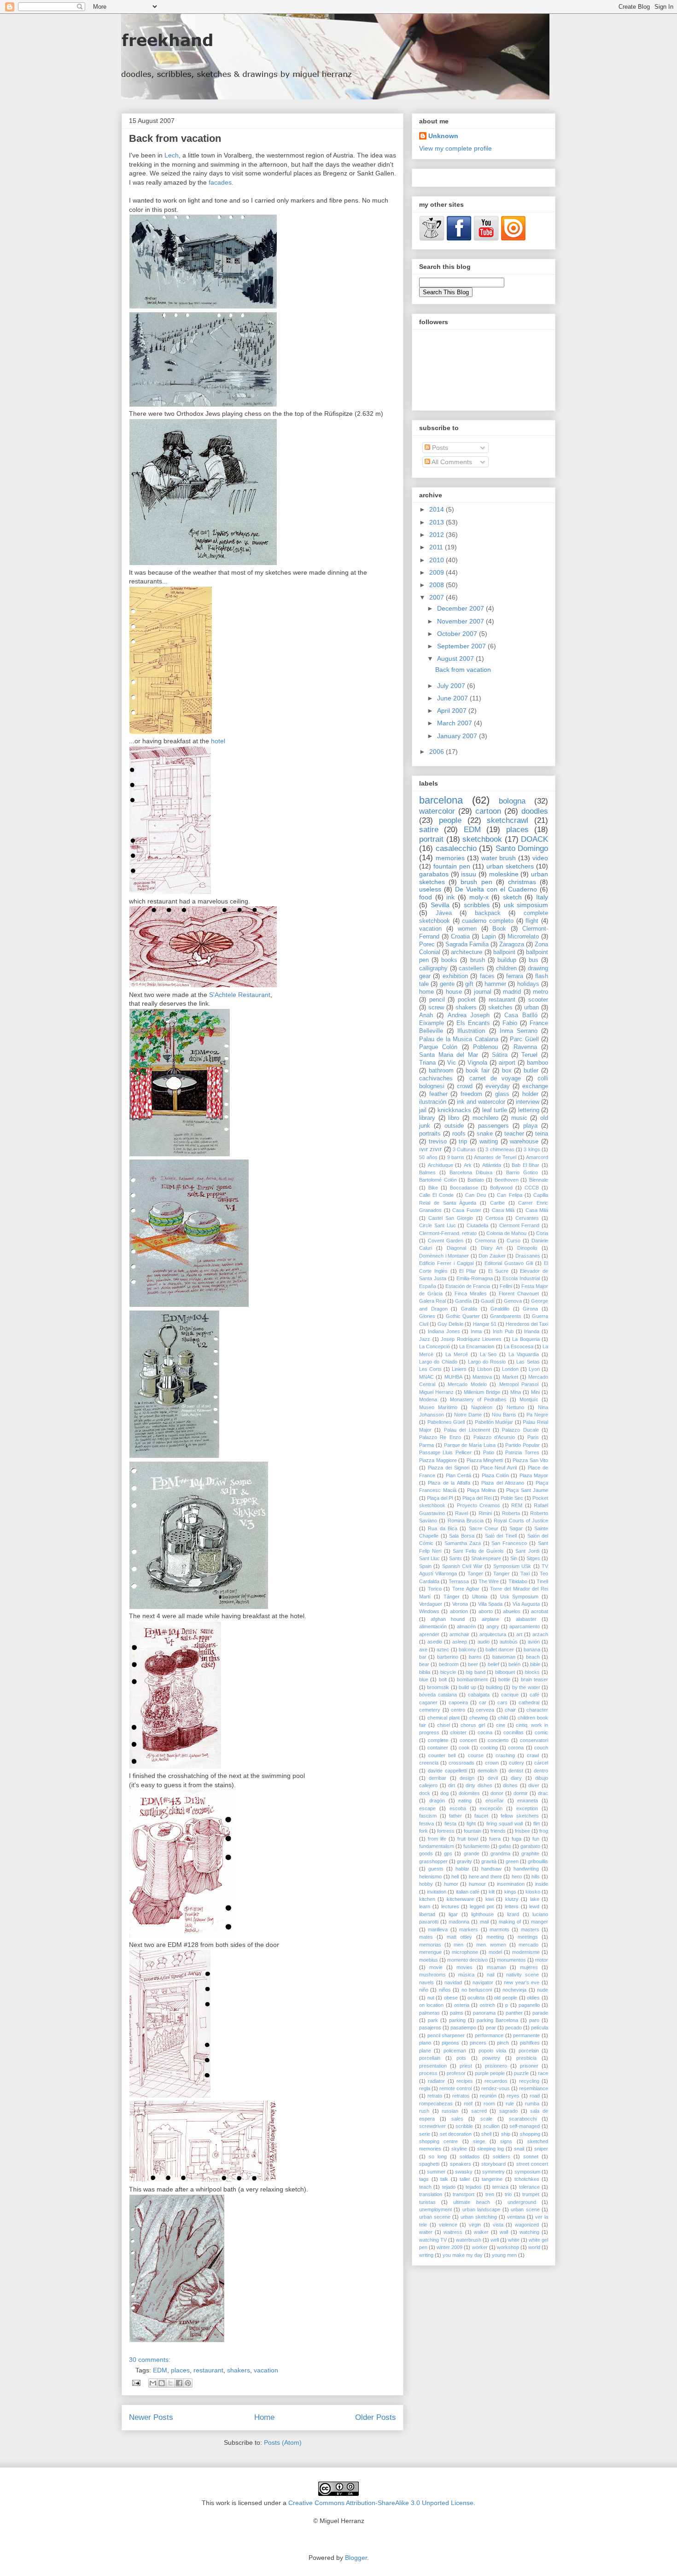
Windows (429, 1611)
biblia (425, 1672)
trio (508, 2194)
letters (512, 1906)
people (450, 820)
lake (535, 1899)
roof (468, 2104)
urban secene (435, 2217)
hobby (426, 1884)
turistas (427, 2202)
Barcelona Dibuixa (471, 1172)
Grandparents (506, 1316)
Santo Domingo (522, 848)
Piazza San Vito (530, 1460)
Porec (427, 944)
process (428, 2073)
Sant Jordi (527, 1551)
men (458, 1945)
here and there (485, 1877)
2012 (438, 535)
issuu (469, 874)
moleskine (504, 874)
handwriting (526, 1869)
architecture (467, 952)
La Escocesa (519, 1346)
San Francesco (509, 1543)
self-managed (525, 2126)
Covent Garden (446, 1241)
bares (475, 1657)
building (494, 1687)
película (540, 2028)
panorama (484, 2013)
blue (424, 1679)
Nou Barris (504, 1415)
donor (497, 1793)
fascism (428, 1816)
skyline (459, 2149)
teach (425, 2187)
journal (483, 992)
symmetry (493, 2172)
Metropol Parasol (519, 1384)
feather (438, 1094)
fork (423, 1831)
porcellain (430, 2058)
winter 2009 (449, 2247)
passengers (493, 1126)
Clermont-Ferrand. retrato (448, 1233)
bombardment (472, 1679)
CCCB (532, 1188)
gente (447, 984)
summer (436, 2172)
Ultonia (480, 1597)
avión (534, 1642)
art (519, 1634)
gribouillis (538, 1861)
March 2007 (455, 723)
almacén (466, 1626)
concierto (498, 1740)
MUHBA (453, 1377)
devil (493, 1778)
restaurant (208, 2370)
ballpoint (504, 952)
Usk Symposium (519, 1597)
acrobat (540, 1611)
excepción (491, 1808)
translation (431, 2194)
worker (480, 2247)
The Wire (489, 1581)
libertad (427, 1914)
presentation (433, 2066)
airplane (490, 1619)
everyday (498, 1086)
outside (454, 1126)
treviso (438, 1142)
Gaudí (488, 1301)
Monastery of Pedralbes (479, 1399)
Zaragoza (512, 944)
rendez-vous (496, 2088)
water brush (499, 858)
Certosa (494, 1218)
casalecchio (456, 848)
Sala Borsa (462, 1536)
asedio (435, 1642)
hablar (462, 1869)
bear (424, 1664)
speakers (461, 2164)
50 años (428, 1157)
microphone (465, 1952)
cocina (485, 1732)
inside (542, 1884)
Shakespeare (486, 1558)
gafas (505, 1846)
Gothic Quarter (463, 1316)
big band (476, 1672)
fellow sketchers (520, 1816)
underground (522, 2202)
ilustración (433, 1102)
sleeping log (490, 2149)
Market (510, 1377)
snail (519, 2149)
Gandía (463, 1301)
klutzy (512, 1899)
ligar (453, 1914)
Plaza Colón (495, 1475)
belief (493, 1664)
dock (425, 1793)
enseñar (495, 1801)
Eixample (432, 1023)
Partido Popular (522, 1445)
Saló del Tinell (501, 1536)
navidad (453, 1982)
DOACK (534, 839)
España (428, 1286)
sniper (541, 2149)
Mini (535, 1392)
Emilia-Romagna (475, 1278)
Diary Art (492, 1248)
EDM (160, 2370)
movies (464, 1967)
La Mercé (457, 1354)
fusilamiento (476, 1846)
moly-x (479, 897)
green (512, 1861)
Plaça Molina (481, 1490)
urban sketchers (510, 866)
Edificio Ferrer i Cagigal (446, 1263)
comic (541, 1732)
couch (541, 1748)
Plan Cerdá (458, 1475)
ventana (516, 2217)
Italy (542, 897)
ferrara (515, 976)
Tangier (502, 1574)
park (433, 2020)
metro (540, 992)
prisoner (529, 2066)
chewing (479, 1718)
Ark (468, 1165)
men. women (491, 1945)
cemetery (430, 1710)
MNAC (426, 1377)
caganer (428, 1702)
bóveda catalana (438, 1695)
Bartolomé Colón (438, 1180)
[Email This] (153, 2383)
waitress (453, 2232)
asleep (460, 1642)
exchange (535, 1086)
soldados (470, 2156)
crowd (465, 1086)
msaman (496, 1967)
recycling (529, 2081)
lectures (450, 1906)
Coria (542, 1233)
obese (451, 1998)
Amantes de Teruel (495, 1157)
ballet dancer (500, 1649)
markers (469, 1929)
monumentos (511, 1960)
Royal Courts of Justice (521, 1521)
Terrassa (459, 1581)
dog (444, 1793)
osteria (462, 2005)
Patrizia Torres (522, 1452)
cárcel (541, 1763)
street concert (532, 2164)
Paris (533, 1437)
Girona (530, 1309)
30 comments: (150, 2360)
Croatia (460, 937)
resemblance (534, 2088)
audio (484, 1642)
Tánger (452, 1597)
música (466, 1975)
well (495, 2240)
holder (530, 1094)
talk (444, 2179)
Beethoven (507, 1180)
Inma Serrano (519, 1031)
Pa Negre (537, 1415)
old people (506, 1998)
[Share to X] (170, 2383)
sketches (500, 1008)
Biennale (539, 1180)
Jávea (444, 913)
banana (532, 1649)
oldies (533, 1998)
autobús (509, 1642)
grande (472, 1853)
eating (465, 1801)
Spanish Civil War (462, 1566)
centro (458, 1710)
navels (426, 1982)
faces (487, 976)
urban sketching (479, 2217)
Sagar (516, 1528)
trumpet (531, 2194)
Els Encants (473, 1023)
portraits (430, 1134)
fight (471, 1824)
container (438, 1748)
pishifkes (530, 2043)
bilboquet (505, 1672)
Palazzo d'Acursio (494, 1437)
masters (530, 1929)
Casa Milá (537, 1210)
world (534, 2247)
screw (436, 1008)
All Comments (451, 462)
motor (542, 1960)
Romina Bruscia (466, 1521)
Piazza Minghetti (485, 1460)
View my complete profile (455, 148)
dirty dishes (479, 1785)
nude (543, 1990)
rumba (532, 2104)
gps (448, 1853)
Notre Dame (468, 1415)
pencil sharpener (446, 2035)
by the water (526, 1687)
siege (479, 2141)
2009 (438, 572)
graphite (530, 1853)
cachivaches (436, 1078)
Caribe (497, 1203)
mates (426, 1937)
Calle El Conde (436, 1195)
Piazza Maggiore (438, 1460)
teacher (514, 1134)
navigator (483, 1982)
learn (425, 1906)
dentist (516, 1771)
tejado (449, 2187)
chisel (444, 1725)
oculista (476, 1998)
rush (424, 2111)
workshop (508, 2247)
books (449, 960)
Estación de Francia (468, 1286)
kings (510, 1892)
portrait (431, 839)
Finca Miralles (471, 1294)
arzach (540, 1634)
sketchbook (482, 839)
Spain (425, 1566)
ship (506, 2134)
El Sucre (498, 1271)
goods (426, 1853)
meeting (495, 1937)
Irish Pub (503, 1331)
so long (438, 2156)
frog (544, 1831)
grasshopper (433, 1861)
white (514, 2240)
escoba (458, 1808)
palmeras (429, 2013)
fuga (517, 1839)
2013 (438, 522)
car (483, 1702)
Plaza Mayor (534, 1475)
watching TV (433, 2240)
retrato (435, 2096)
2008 (438, 585)
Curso (514, 1241)
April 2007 (453, 711)
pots (461, 2058)
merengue (430, 1952)
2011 (437, 547)
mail (484, 1922)
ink (450, 897)
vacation (266, 2370)
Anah (426, 1015)
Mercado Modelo (467, 1384)
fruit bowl (468, 1839)
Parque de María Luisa (470, 1445)
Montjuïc (529, 1399)
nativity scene (522, 1975)
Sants (455, 1558)
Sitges (533, 1558)
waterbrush (469, 2240)
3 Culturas (464, 1149)
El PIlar (468, 1271)
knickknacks (454, 1110)
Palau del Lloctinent (467, 1430)
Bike (433, 1188)
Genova (513, 1301)
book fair (478, 1071)
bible (535, 1664)
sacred (479, 2111)
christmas (522, 882)
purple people (490, 2073)
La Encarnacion (477, 1346)
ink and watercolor (481, 1102)
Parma (426, 1445)
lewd (534, 1906)
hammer (495, 984)
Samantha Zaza (463, 1543)
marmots (499, 1929)
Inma (476, 1331)
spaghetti (429, 2164)
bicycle (448, 1672)
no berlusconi (477, 1990)
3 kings (532, 1149)
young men (504, 2255)
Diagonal (456, 1248)
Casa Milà (503, 1210)
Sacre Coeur (484, 1528)
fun (536, 1839)
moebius (429, 1960)
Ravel (461, 1513)
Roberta (511, 1513)
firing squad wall (505, 1824)
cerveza (485, 1710)
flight (532, 921)
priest (466, 2066)
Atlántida (492, 1165)
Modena (428, 1399)
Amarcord (537, 1157)
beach (533, 1657)
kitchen (427, 1899)
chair (510, 1710)
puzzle (521, 2073)
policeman (455, 2051)
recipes (465, 2081)
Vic (452, 1063)
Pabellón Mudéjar (494, 1422)
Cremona (485, 1241)
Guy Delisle (450, 1324)
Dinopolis (527, 1248)
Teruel (529, 1055)
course (476, 1755)
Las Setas (528, 1362)
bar (423, 1657)
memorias (430, 1945)
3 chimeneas (500, 1149)
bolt (443, 1679)
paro (534, 2020)
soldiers (502, 2156)
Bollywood (501, 1188)
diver (534, 1785)
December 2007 (461, 608)
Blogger (356, 2558)
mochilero (485, 1118)
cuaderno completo (488, 921)
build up (467, 1687)
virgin (475, 2225)
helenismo (430, 1877)
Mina (516, 1392)
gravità (489, 1861)
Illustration (471, 1031)
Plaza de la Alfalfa (449, 1483)
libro (454, 1118)
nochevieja (514, 1990)
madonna (459, 1922)
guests (436, 1869)
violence (448, 2225)
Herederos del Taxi (527, 1324)
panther (514, 2013)
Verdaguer (431, 1604)
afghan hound (448, 1619)
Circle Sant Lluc (438, 1225)
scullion (491, 2126)
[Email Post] (136, 2382)
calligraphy (433, 968)
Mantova (482, 1377)
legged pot (482, 1906)
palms (457, 2013)
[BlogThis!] (162, 2383)
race (543, 2073)
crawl (533, 1755)
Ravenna (525, 1047)
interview (528, 1102)
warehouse (524, 1142)
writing (426, 2255)
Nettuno (515, 1407)
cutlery (517, 1763)
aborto (486, 1611)
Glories (427, 1316)
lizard (513, 1914)
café (534, 1695)
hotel (218, 741)
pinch (503, 2043)
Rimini (485, 1513)
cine (501, 1725)
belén (514, 1664)
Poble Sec (512, 1498)
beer (473, 1664)
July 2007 (452, 686)
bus (534, 960)
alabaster (526, 1619)
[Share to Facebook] (179, 2383)
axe (423, 1649)
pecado (514, 2028)
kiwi (490, 1899)
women (467, 929)
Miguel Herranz (436, 1392)
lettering (529, 1110)
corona (516, 1748)
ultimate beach (471, 2202)
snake (485, 1134)
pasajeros (430, 2028)
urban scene (525, 2209)
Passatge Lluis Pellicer (445, 1452)
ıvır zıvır (430, 1149)
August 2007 (456, 659)
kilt (492, 1892)
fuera (495, 1839)
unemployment (435, 2209)
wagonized (527, 2225)
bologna (512, 801)
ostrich (487, 2005)
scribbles (477, 905)
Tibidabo (518, 1581)
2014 (438, 509)
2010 (438, 560)
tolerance (529, 2187)
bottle (504, 1679)
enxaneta (528, 1801)
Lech (172, 155)
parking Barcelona (497, 2020)
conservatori (534, 1740)
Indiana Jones (444, 1331)
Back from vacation (175, 138)
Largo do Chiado (438, 1362)
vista (498, 2225)
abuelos (512, 1611)
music (519, 1118)
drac (543, 1793)
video (540, 858)
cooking (489, 1748)
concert (468, 1740)
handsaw (491, 1869)
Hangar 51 (485, 1324)
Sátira (500, 1055)
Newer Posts (151, 2417)
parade (540, 2013)
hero (517, 1877)
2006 (438, 752)
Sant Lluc (429, 1558)
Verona (460, 1604)
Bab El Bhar (525, 1165)
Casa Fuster (467, 1210)
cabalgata (479, 1695)
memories (450, 858)
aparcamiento (525, 1626)
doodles (535, 811)
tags (424, 2179)
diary (516, 1778)
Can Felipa (509, 1195)
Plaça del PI (440, 1498)
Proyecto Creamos (479, 1505)
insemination (511, 1884)
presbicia (526, 2058)
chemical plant (444, 1718)
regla (425, 2088)
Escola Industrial (521, 1278)
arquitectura (493, 1634)
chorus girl (473, 1725)
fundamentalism (437, 1846)
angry (493, 1626)
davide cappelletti (447, 1771)
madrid (512, 992)
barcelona (441, 800)
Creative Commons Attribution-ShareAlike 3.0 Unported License (381, 2503)
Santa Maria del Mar (449, 1055)
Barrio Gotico (522, 1172)
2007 (438, 597)
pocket (467, 1000)
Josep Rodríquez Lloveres (471, 1339)
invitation (437, 1892)
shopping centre (438, 2141)
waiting (489, 1142)
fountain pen (452, 866)
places (180, 2370)
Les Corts (430, 1369)
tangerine (492, 2179)
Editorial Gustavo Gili (509, 1263)
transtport (464, 2194)
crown (492, 1763)
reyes (513, 2096)
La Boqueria (526, 1339)
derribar (438, 1778)
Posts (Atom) (283, 2442)
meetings (528, 1937)
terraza (500, 2187)
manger (540, 1922)
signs (506, 2141)
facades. (221, 182)
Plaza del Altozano (503, 1483)
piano (425, 2043)
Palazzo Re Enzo (440, 1437)
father (455, 1816)
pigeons (450, 2043)
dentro (541, 1771)
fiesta (450, 1824)
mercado (528, 1945)
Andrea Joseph (469, 1015)
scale (486, 2119)
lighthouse (482, 1914)
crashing (505, 1755)
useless (430, 889)
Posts (439, 448)
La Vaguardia (524, 1354)
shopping (530, 2134)
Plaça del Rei (477, 1498)
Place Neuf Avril (499, 1468)
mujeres (529, 1967)
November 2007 (461, 621)
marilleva (438, 1929)
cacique (510, 1695)
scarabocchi (523, 2119)
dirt (452, 1785)
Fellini (506, 1286)
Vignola (477, 1063)
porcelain (529, 2051)
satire (429, 830)
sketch (512, 897)
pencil (437, 1000)
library (427, 1118)
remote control (455, 2088)
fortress (446, 1831)
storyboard (493, 2164)
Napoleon (482, 1407)
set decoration (456, 2134)
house (454, 992)
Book (499, 929)
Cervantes (527, 1218)
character (537, 1710)
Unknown (443, 136)
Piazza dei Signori (449, 1468)
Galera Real (432, 1301)
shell (486, 2134)
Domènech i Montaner (444, 1256)
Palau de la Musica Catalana (459, 1039)
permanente (526, 2035)
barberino (448, 1657)
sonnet (531, 2156)
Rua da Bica (443, 1528)
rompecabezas (436, 2104)
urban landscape (481, 2209)
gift (469, 984)
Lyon (534, 1369)
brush (478, 960)
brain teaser (534, 1679)
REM (517, 1505)
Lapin (489, 937)
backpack (488, 913)
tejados (474, 2187)
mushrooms (432, 1975)
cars (502, 1702)
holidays (528, 984)
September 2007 (462, 646)
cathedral (529, 1702)
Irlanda (532, 1331)
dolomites (469, 1793)
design (467, 1778)
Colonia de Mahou (507, 1233)
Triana (427, 1063)
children (506, 968)
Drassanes (528, 1256)
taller (465, 2179)
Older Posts (376, 2417)
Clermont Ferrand (519, 1225)
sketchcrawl (508, 820)
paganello (529, 2005)
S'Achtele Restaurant (240, 995)
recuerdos (496, 2081)
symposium (527, 2172)
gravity (464, 1861)
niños (445, 1990)
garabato (530, 1846)
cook (464, 1748)
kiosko (533, 1892)
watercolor (437, 811)
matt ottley (459, 1937)
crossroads (461, 1763)
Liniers (459, 1369)
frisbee (522, 1831)
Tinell (542, 1581)
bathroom (441, 1071)
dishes (510, 1785)
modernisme (526, 1952)
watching (529, 2232)
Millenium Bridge (482, 1392)
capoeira (458, 1702)
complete (438, 1740)
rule (510, 2104)
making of (510, 1922)
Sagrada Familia (467, 944)
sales (457, 2119)
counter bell (442, 1755)
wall (504, 2232)
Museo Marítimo (438, 1407)
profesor (456, 2073)
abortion (459, 1611)
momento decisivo (467, 1960)
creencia (429, 1763)
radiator (436, 2081)
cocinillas (514, 1732)
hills (536, 1877)
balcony (467, 1649)
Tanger (475, 1574)
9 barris (456, 1157)
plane (425, 2051)
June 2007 (453, 698)
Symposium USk (512, 1566)
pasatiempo (463, 2028)
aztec (443, 1649)
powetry (491, 2058)
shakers (239, 2370)
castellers (472, 968)
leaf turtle (495, 1110)
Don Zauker (492, 1256)
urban (531, 1008)
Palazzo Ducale (520, 1430)
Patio (489, 1452)
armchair (459, 1634)
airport (507, 1063)
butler (531, 1071)
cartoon (488, 811)
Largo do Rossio (487, 1362)
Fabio (510, 1023)
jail (423, 1110)
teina (542, 1134)
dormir (521, 1793)
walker (481, 2232)
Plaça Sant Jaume (527, 1490)
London (510, 1369)
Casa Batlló (521, 1015)
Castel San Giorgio (451, 1218)
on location (431, 2005)
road (535, 2096)
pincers (478, 2043)
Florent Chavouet (519, 1294)
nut (431, 1998)
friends (498, 1831)
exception (527, 1808)
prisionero (496, 2066)
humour (477, 1884)
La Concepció (435, 1346)
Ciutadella (477, 1225)
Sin (514, 1558)
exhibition (455, 976)
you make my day (463, 2255)
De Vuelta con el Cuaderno (496, 889)
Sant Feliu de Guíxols (478, 1551)
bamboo (537, 1063)
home (426, 992)
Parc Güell (524, 1039)
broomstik (438, 1687)
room (489, 2104)
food (426, 897)
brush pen (476, 882)
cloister (458, 1732)
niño (424, 1990)
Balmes (427, 1172)
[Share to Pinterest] (188, 2383)
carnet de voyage (495, 1078)
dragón (437, 1801)
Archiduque (441, 1165)
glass (502, 1094)
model (495, 1952)
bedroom (449, 1664)
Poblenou (485, 1047)
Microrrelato (523, 937)
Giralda (469, 1309)
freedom (471, 1094)
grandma (500, 1853)
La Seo (488, 1354)
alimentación (433, 1626)
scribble (464, 2126)
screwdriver (432, 2126)
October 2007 (458, 634)
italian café (468, 1892)
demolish (487, 1771)
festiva (426, 1824)
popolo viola (492, 2051)
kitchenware (460, 1899)
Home (264, 2417)
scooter (538, 1000)
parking (457, 2020)
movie (436, 1967)
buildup (507, 960)
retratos (461, 2096)
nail (490, 1975)
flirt (537, 1824)
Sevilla (440, 905)
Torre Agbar (466, 1589)
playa (530, 1126)
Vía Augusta (526, 1604)
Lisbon (484, 1369)
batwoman (504, 1657)
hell (455, 1877)
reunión (488, 2096)
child (503, 1718)
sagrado (508, 2111)
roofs (459, 1134)
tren (490, 2194)
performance (489, 2035)
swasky (464, 2172)
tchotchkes (527, 2179)
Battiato (476, 1180)
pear (491, 2028)
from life (437, 1839)
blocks (532, 1672)
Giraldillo (500, 1309)
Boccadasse (464, 1188)
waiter (426, 2232)
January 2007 (458, 736)
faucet (481, 1816)
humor (451, 1884)
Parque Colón (438, 1047)
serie (425, 2134)
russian (450, 2111)
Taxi (525, 1574)
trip (463, 1142)
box (507, 1071)
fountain (473, 1831)
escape (427, 1808)
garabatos (434, 874)
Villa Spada (490, 1604)
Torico (435, 1589)
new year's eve (522, 1982)
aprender (429, 1634)
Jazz (425, 1339)
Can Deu (476, 1195)
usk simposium (526, 905)
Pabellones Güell (446, 1422)
